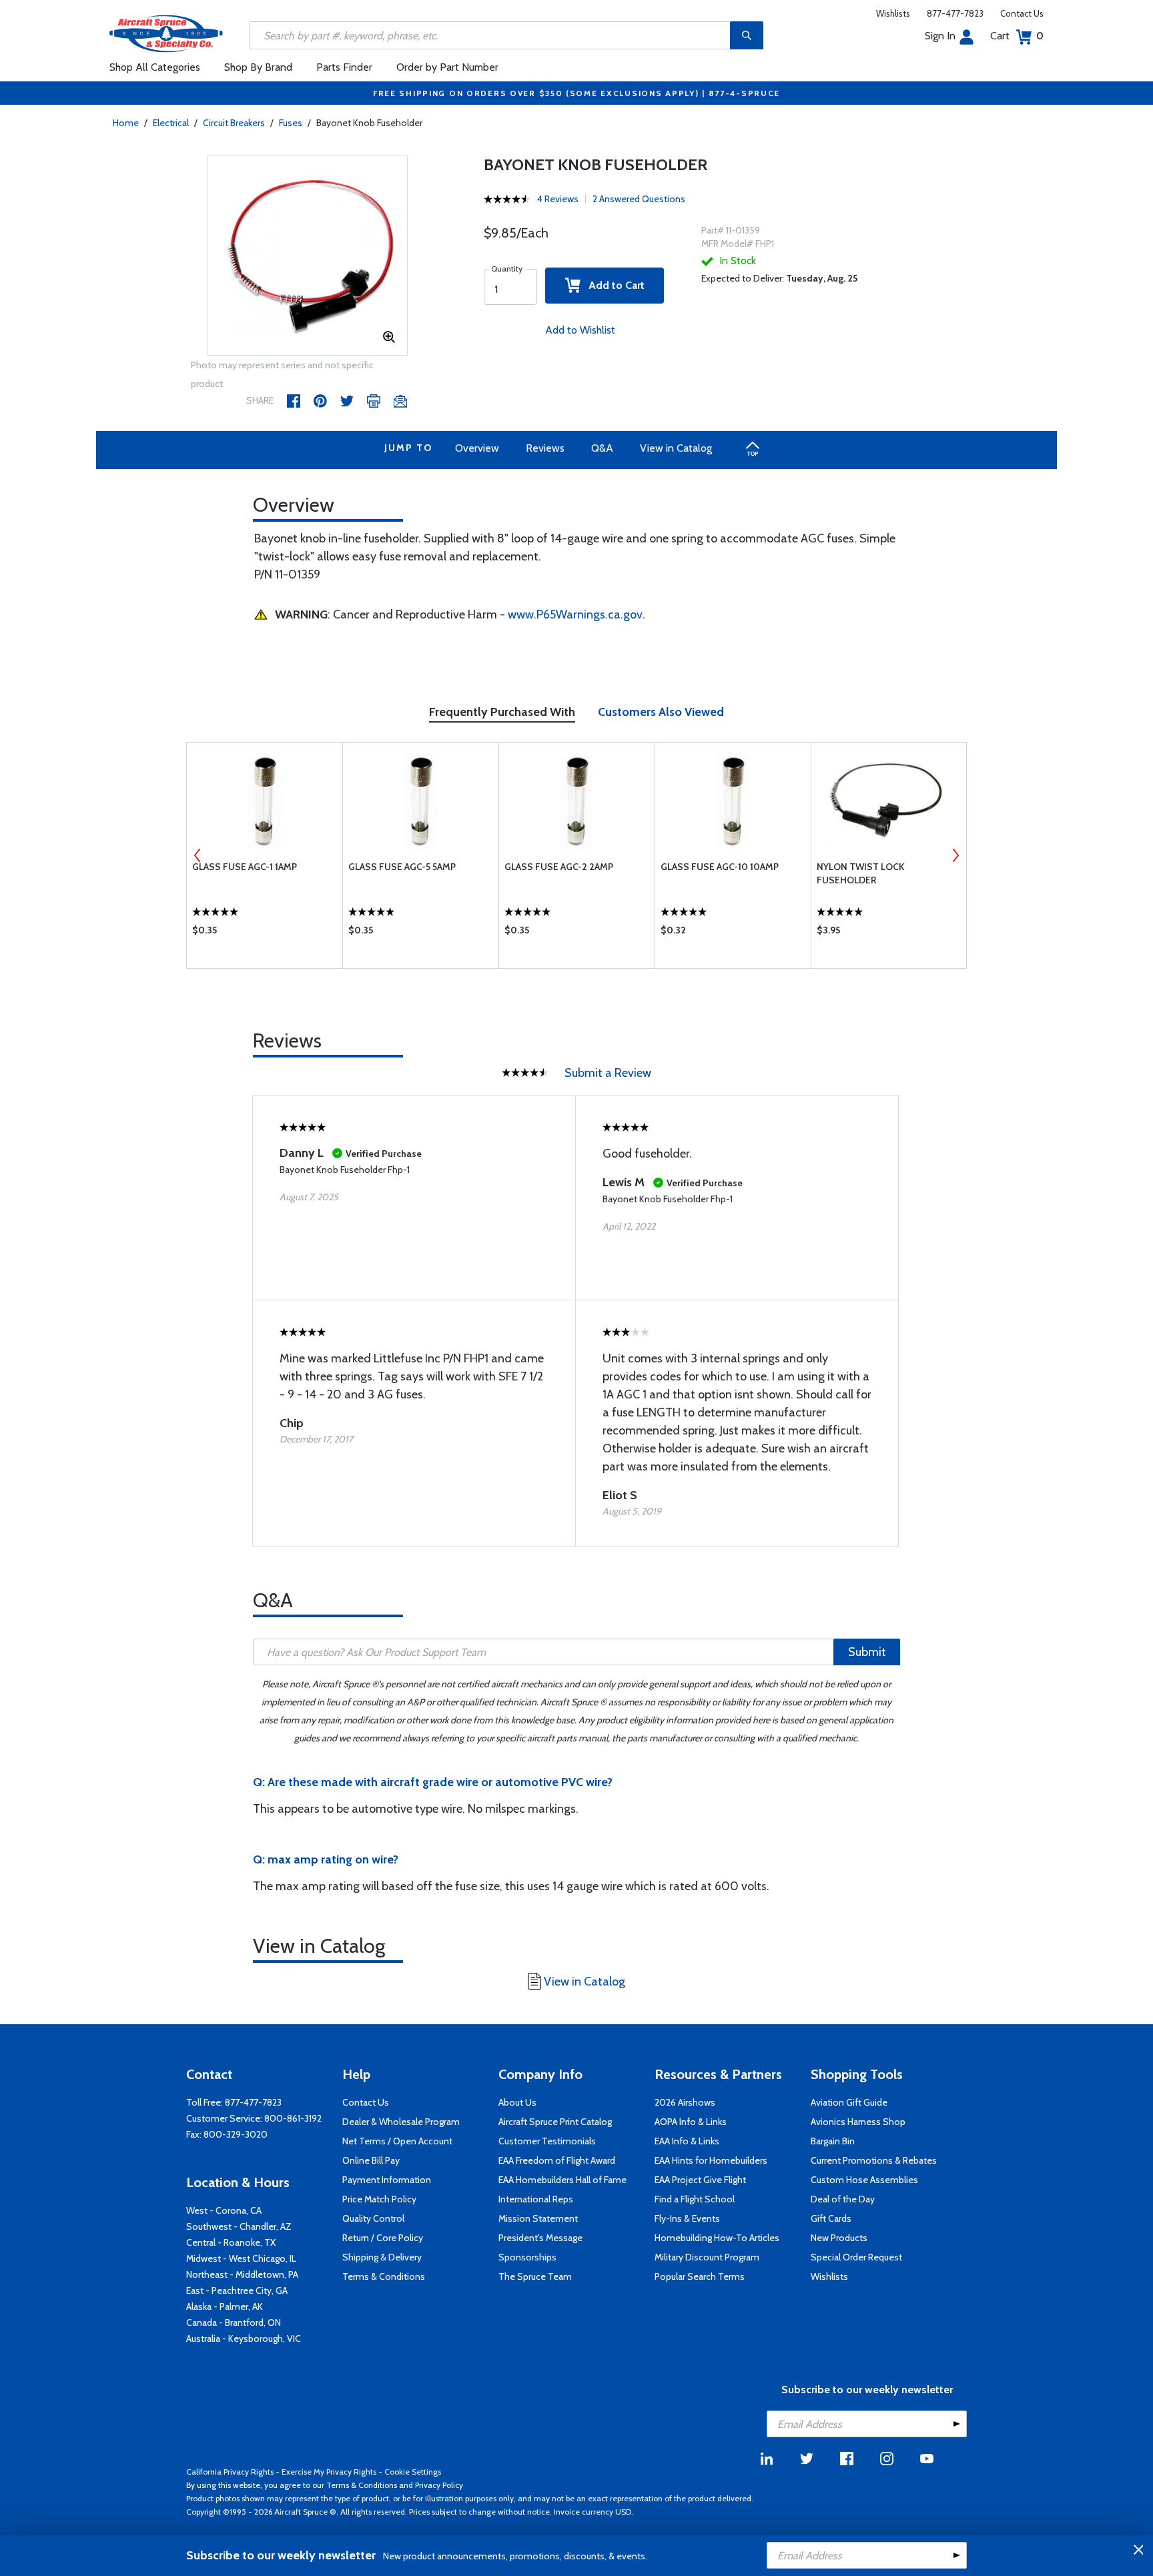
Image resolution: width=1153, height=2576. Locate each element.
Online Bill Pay (371, 2160)
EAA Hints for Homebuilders (711, 2160)
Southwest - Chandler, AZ (239, 2226)
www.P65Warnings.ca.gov (575, 614)
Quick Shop (265, 933)
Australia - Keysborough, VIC (244, 2338)
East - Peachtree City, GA (237, 2290)
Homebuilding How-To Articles (717, 2238)
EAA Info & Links (687, 2141)
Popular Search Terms (700, 2276)
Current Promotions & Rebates (874, 2160)
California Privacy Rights (230, 2472)
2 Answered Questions (639, 199)
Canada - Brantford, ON (234, 2322)
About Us (517, 2102)
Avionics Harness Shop (858, 2122)
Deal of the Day (843, 2199)
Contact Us (1022, 13)
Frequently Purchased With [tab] (502, 712)
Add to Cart (613, 285)
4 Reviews (558, 199)
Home (126, 123)
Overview (477, 448)
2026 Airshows (685, 2102)
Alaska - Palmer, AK (225, 2306)
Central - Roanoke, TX (231, 2242)
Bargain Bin (833, 2141)
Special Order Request (856, 2257)
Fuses (291, 123)
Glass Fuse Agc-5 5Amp (402, 867)
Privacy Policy (439, 2485)
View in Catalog (676, 448)
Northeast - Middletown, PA (242, 2274)
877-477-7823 (955, 13)
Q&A (602, 448)
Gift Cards (831, 2218)
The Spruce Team (535, 2276)
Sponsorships (527, 2257)
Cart (1017, 36)
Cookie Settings (413, 2472)
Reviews (545, 448)
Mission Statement (538, 2218)
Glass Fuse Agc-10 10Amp (720, 867)
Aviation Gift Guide (849, 2102)
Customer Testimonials (547, 2141)
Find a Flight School (695, 2199)
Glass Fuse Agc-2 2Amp (559, 867)
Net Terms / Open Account (397, 2141)
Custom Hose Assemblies (864, 2180)
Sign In (940, 36)
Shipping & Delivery (382, 2257)
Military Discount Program (707, 2257)
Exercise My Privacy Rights (329, 2472)
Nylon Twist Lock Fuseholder (860, 873)
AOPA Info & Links (691, 2122)
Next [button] (955, 855)
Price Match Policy (379, 2199)
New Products (839, 2238)
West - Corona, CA (224, 2210)
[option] (308, 256)
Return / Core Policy (383, 2238)
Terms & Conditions (384, 2276)
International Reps (536, 2199)
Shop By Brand (258, 67)
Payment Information (387, 2180)
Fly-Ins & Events (687, 2218)
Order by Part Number (447, 67)
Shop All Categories (155, 67)
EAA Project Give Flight (700, 2180)
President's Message (540, 2238)
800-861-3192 (293, 2118)
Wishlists (893, 13)
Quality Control (373, 2218)
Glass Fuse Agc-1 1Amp (245, 867)
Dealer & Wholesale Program (401, 2122)
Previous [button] (198, 855)
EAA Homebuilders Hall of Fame (562, 2180)
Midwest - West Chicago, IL (241, 2258)
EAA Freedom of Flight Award (557, 2160)
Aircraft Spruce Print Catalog (555, 2122)
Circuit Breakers (234, 123)
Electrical (171, 123)
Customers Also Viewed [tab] (661, 712)
